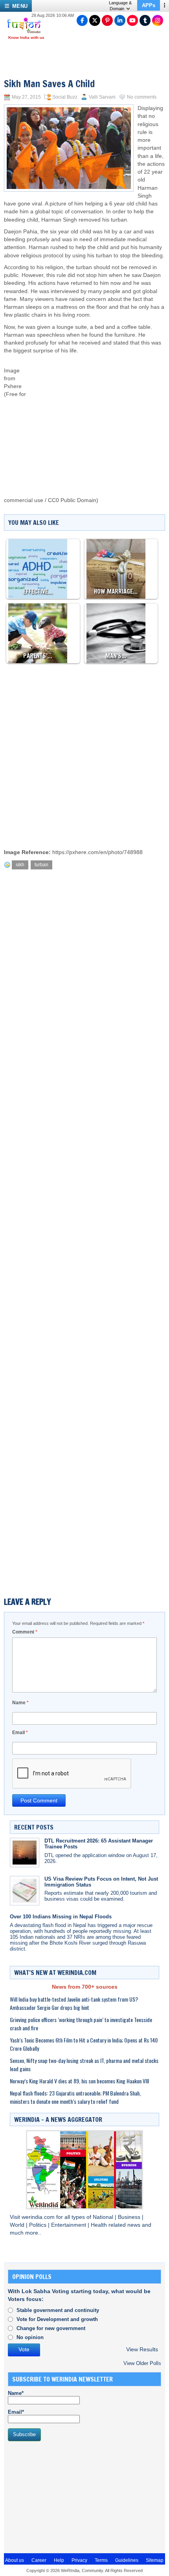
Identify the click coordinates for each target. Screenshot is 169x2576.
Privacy (79, 2560)
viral (37, 204)
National (104, 2217)
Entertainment (69, 2225)
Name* (16, 2393)
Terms (101, 2560)
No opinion (30, 2337)
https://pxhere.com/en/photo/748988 (97, 852)
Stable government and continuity (58, 2310)
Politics (39, 2225)
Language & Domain (120, 6)
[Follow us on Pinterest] (107, 20)
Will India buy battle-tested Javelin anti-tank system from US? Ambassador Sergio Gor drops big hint (74, 2003)
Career (39, 2560)
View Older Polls (142, 2363)
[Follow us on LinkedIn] (120, 20)
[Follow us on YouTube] (132, 20)
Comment (25, 1632)
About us (15, 2560)
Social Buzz (65, 97)
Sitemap (155, 2560)
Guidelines (127, 2560)
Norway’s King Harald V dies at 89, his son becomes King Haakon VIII (79, 2081)
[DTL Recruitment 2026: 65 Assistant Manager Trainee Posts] (25, 1853)
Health (100, 2225)
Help (59, 2560)
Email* (16, 2412)
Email (20, 1733)
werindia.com (39, 2217)
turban (41, 865)
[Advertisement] (96, 418)
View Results (142, 2350)
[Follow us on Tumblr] (145, 20)
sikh (20, 865)
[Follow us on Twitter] (95, 20)
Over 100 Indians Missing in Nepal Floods (61, 1917)
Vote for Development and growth (57, 2319)
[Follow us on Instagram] (158, 20)
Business (130, 2217)
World (18, 2225)
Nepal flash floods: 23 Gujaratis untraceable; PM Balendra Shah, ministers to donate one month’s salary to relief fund (75, 2097)
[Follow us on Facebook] (82, 20)
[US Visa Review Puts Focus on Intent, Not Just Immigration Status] (25, 1891)
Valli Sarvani (102, 97)
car (129, 232)
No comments (142, 97)
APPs (149, 5)
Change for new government (51, 2328)
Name (20, 1703)
